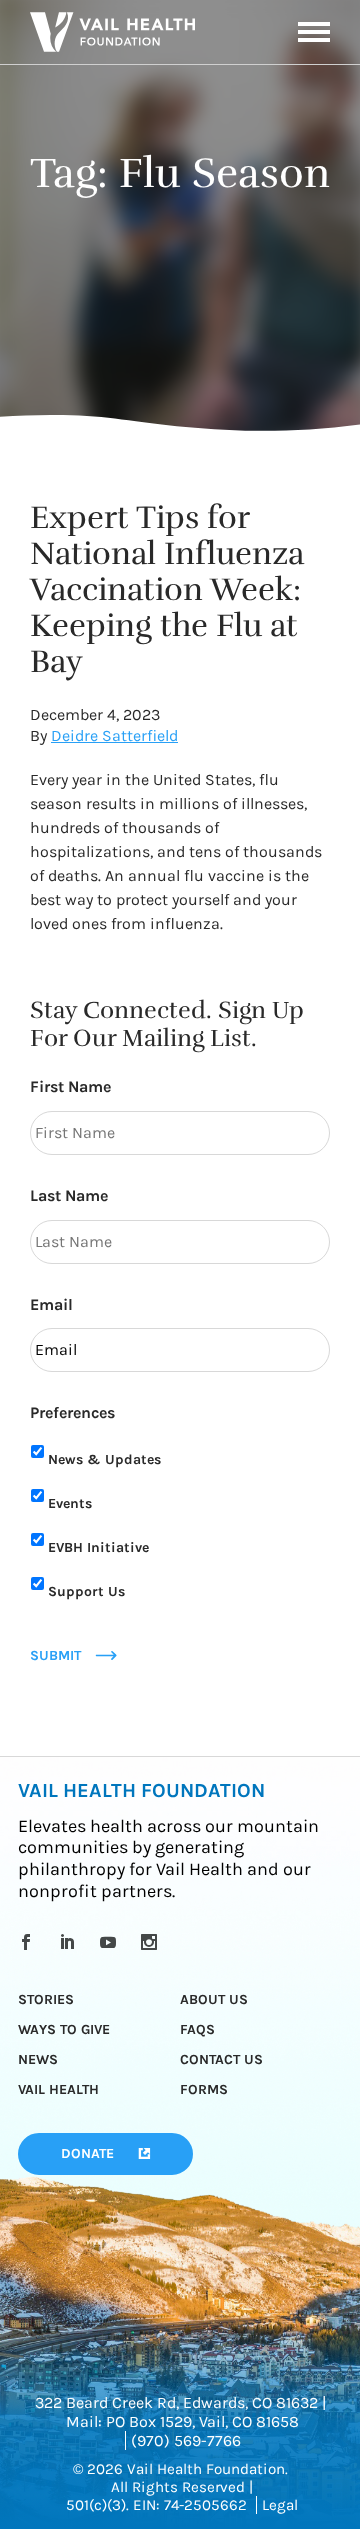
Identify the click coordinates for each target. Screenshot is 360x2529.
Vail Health (58, 2089)
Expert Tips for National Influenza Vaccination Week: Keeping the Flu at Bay (167, 589)
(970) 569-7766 (186, 2440)
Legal (280, 2505)
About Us (214, 1999)
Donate (87, 2153)
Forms (204, 2089)
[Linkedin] (70, 1942)
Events (70, 1503)
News (38, 2059)
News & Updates (104, 1459)
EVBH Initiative (98, 1547)
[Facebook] (29, 1942)
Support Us (86, 1591)
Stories (46, 1999)
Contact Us (221, 2059)
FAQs (197, 2029)
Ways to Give (64, 2029)
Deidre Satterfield (114, 735)
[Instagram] (152, 1942)
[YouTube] (111, 1942)
